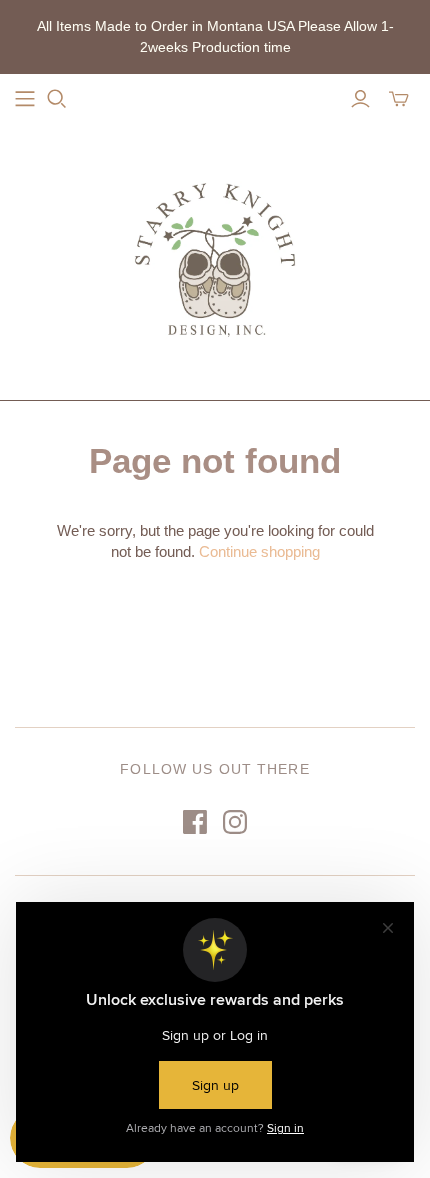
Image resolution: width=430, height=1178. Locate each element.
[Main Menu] (25, 99)
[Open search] (57, 99)
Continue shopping (259, 551)
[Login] (360, 99)
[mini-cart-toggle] (399, 99)
